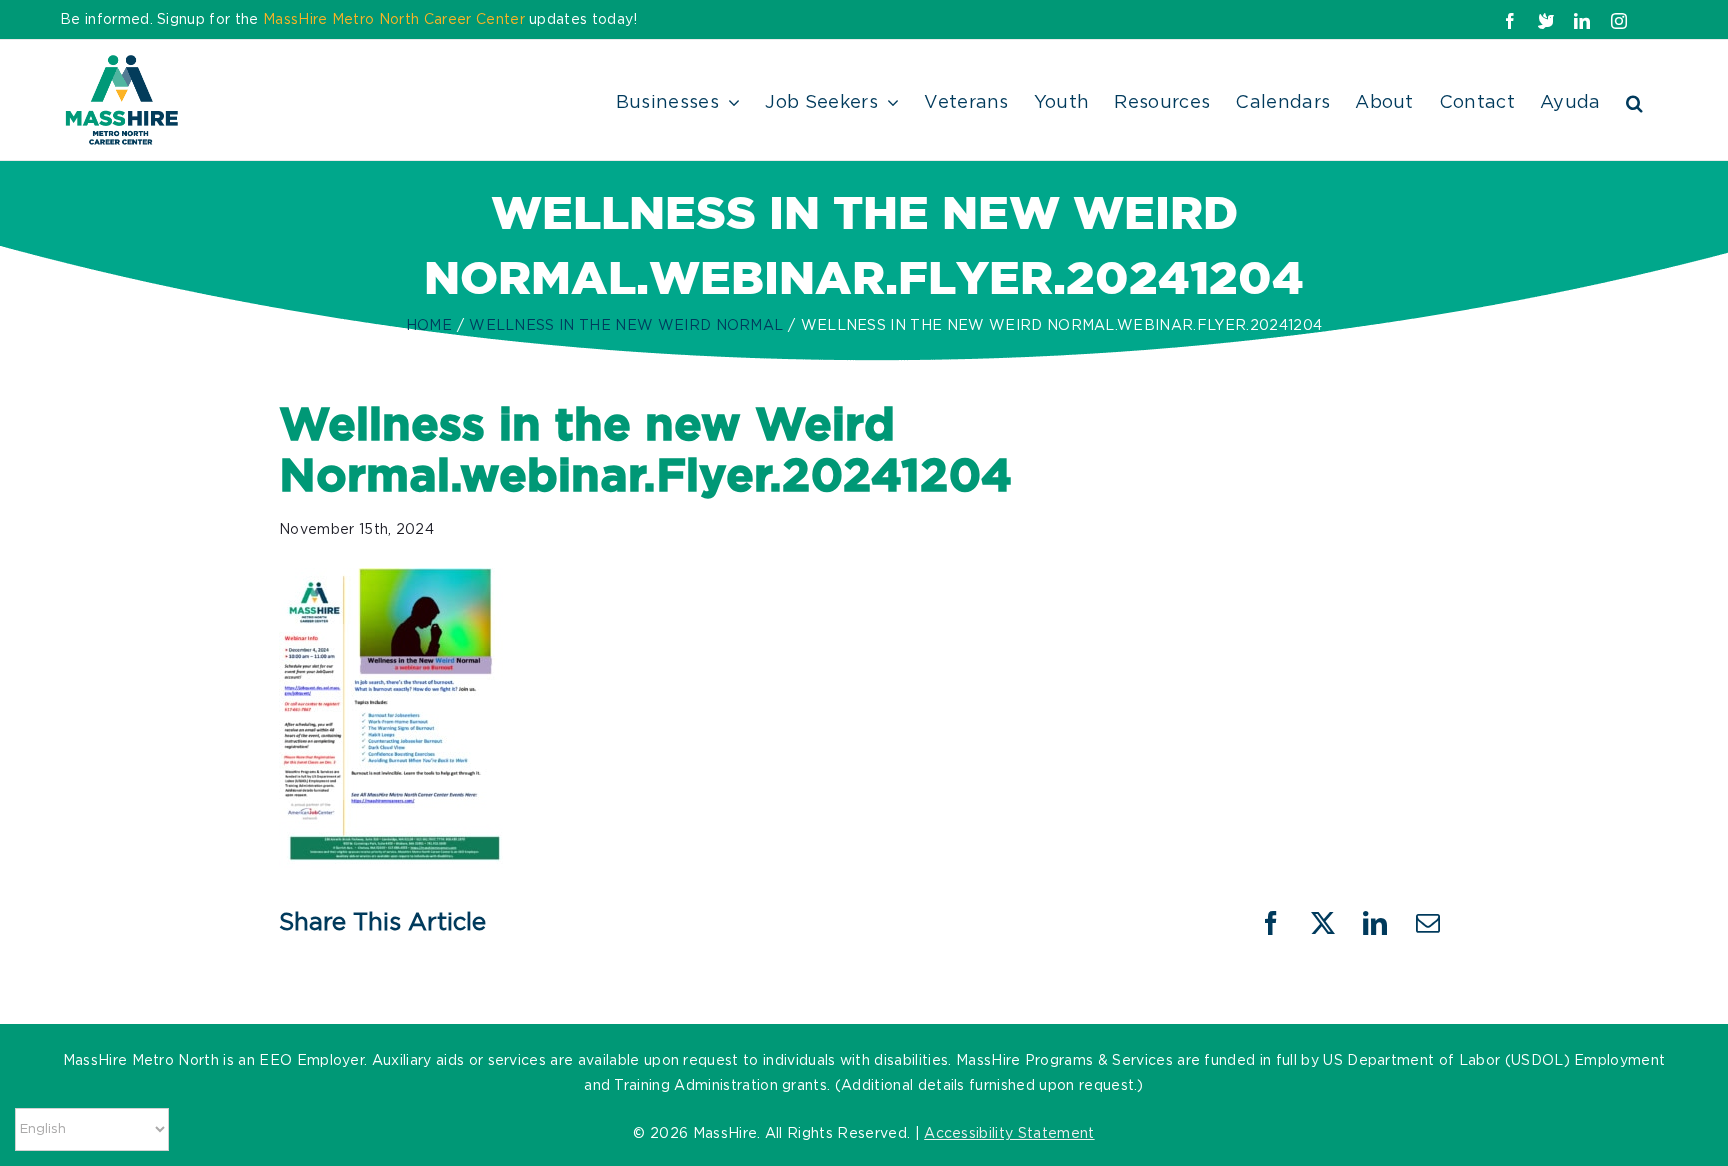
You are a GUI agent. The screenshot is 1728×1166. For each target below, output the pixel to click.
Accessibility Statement (1009, 1134)
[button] (1634, 100)
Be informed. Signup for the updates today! (349, 20)
